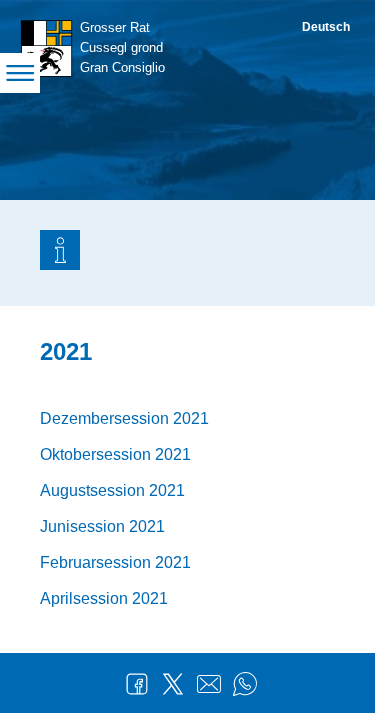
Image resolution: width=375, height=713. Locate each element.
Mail (209, 684)
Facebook (137, 684)
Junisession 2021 (102, 526)
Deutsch (326, 27)
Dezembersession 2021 (124, 418)
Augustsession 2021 (112, 490)
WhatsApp (245, 684)
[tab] (60, 253)
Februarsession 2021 (115, 562)
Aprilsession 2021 (104, 598)
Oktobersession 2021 (115, 454)
